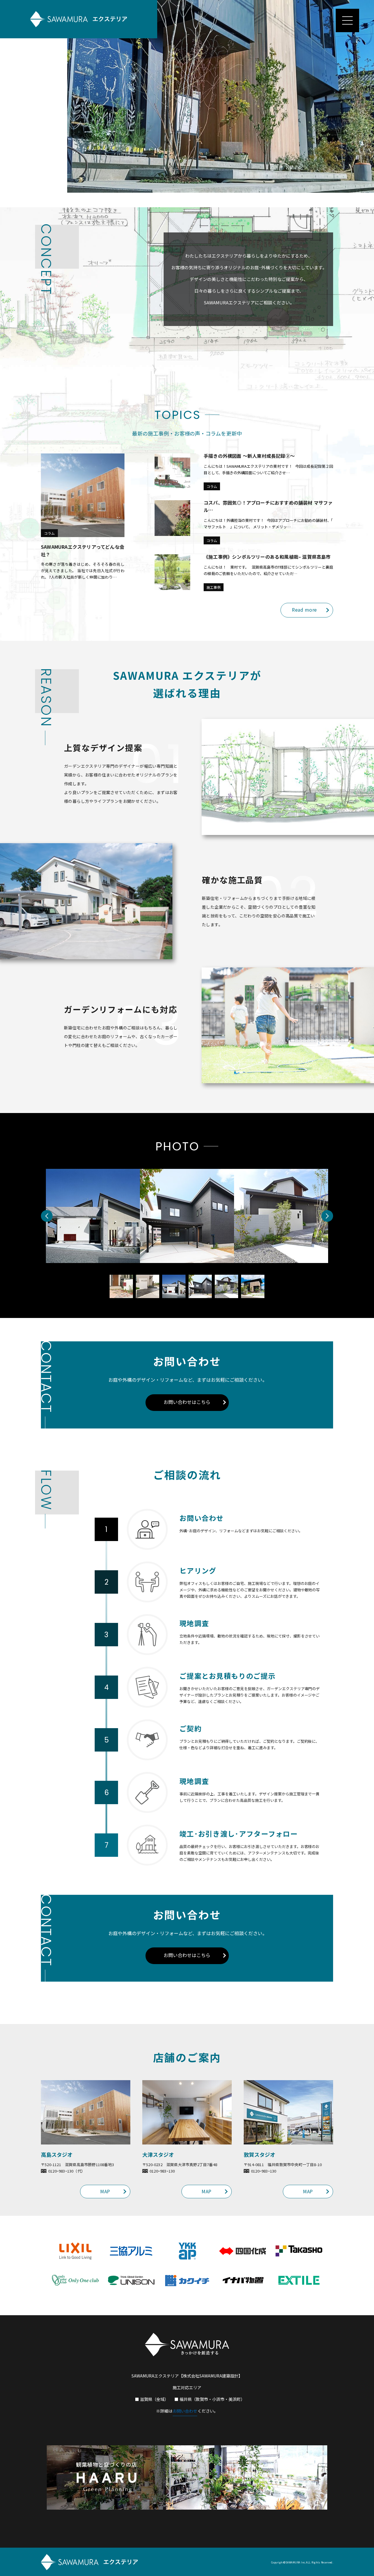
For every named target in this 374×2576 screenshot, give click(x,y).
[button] (47, 1216)
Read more (304, 610)
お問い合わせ (185, 2411)
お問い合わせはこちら (187, 1402)
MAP (105, 2191)
